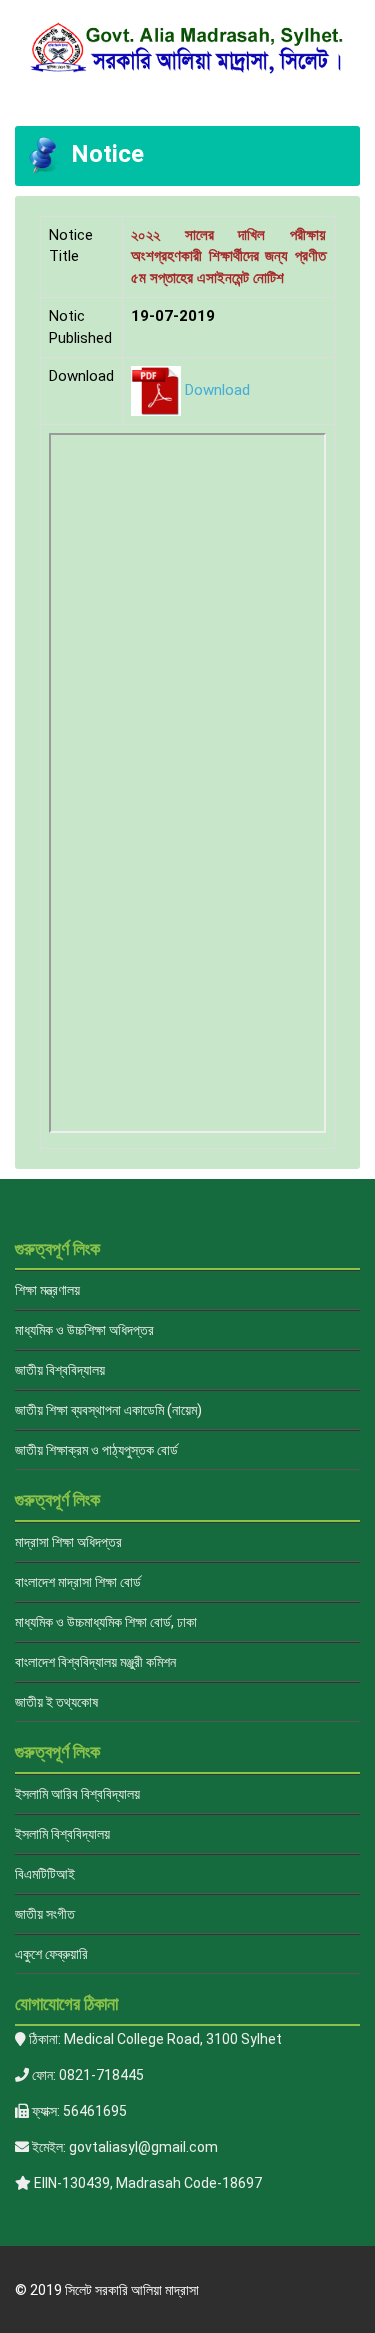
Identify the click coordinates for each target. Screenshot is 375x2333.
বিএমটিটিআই (45, 1874)
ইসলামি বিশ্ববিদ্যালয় (62, 1834)
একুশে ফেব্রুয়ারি (51, 1954)
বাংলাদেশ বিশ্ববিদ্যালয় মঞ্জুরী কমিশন (95, 1662)
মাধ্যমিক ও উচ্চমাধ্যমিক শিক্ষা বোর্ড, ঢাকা (106, 1622)
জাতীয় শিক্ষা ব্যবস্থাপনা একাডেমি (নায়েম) (108, 1410)
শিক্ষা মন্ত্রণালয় (47, 1290)
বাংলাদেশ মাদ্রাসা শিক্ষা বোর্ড (78, 1582)
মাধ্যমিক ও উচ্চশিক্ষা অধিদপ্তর (84, 1330)
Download (217, 390)
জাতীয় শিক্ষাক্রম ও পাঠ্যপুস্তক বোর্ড (96, 1450)
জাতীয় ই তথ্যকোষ (56, 1702)
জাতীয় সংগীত (45, 1914)
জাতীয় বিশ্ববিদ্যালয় (60, 1370)
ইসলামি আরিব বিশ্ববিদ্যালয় (77, 1794)
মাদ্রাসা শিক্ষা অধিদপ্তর (68, 1542)
